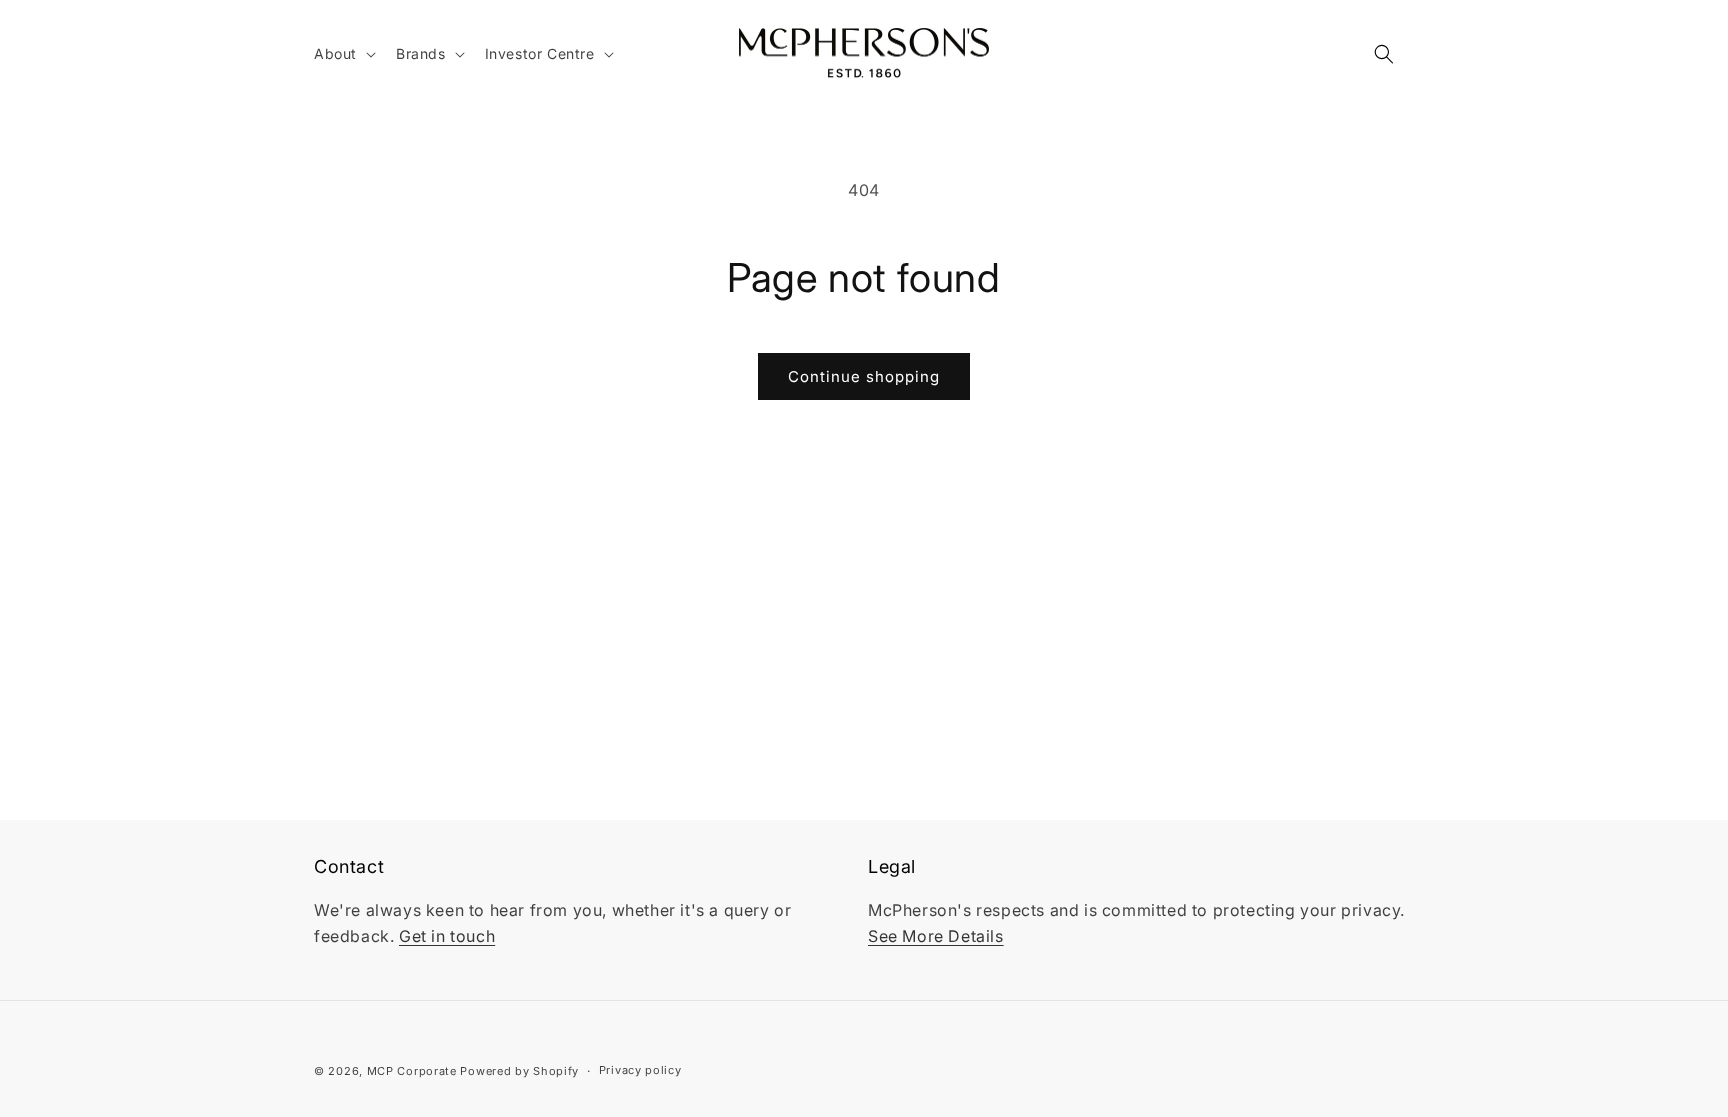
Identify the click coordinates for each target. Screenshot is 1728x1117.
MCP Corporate (412, 1071)
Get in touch (447, 936)
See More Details (936, 936)
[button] (343, 54)
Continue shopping (864, 376)
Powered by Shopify (519, 1071)
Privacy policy (640, 1070)
